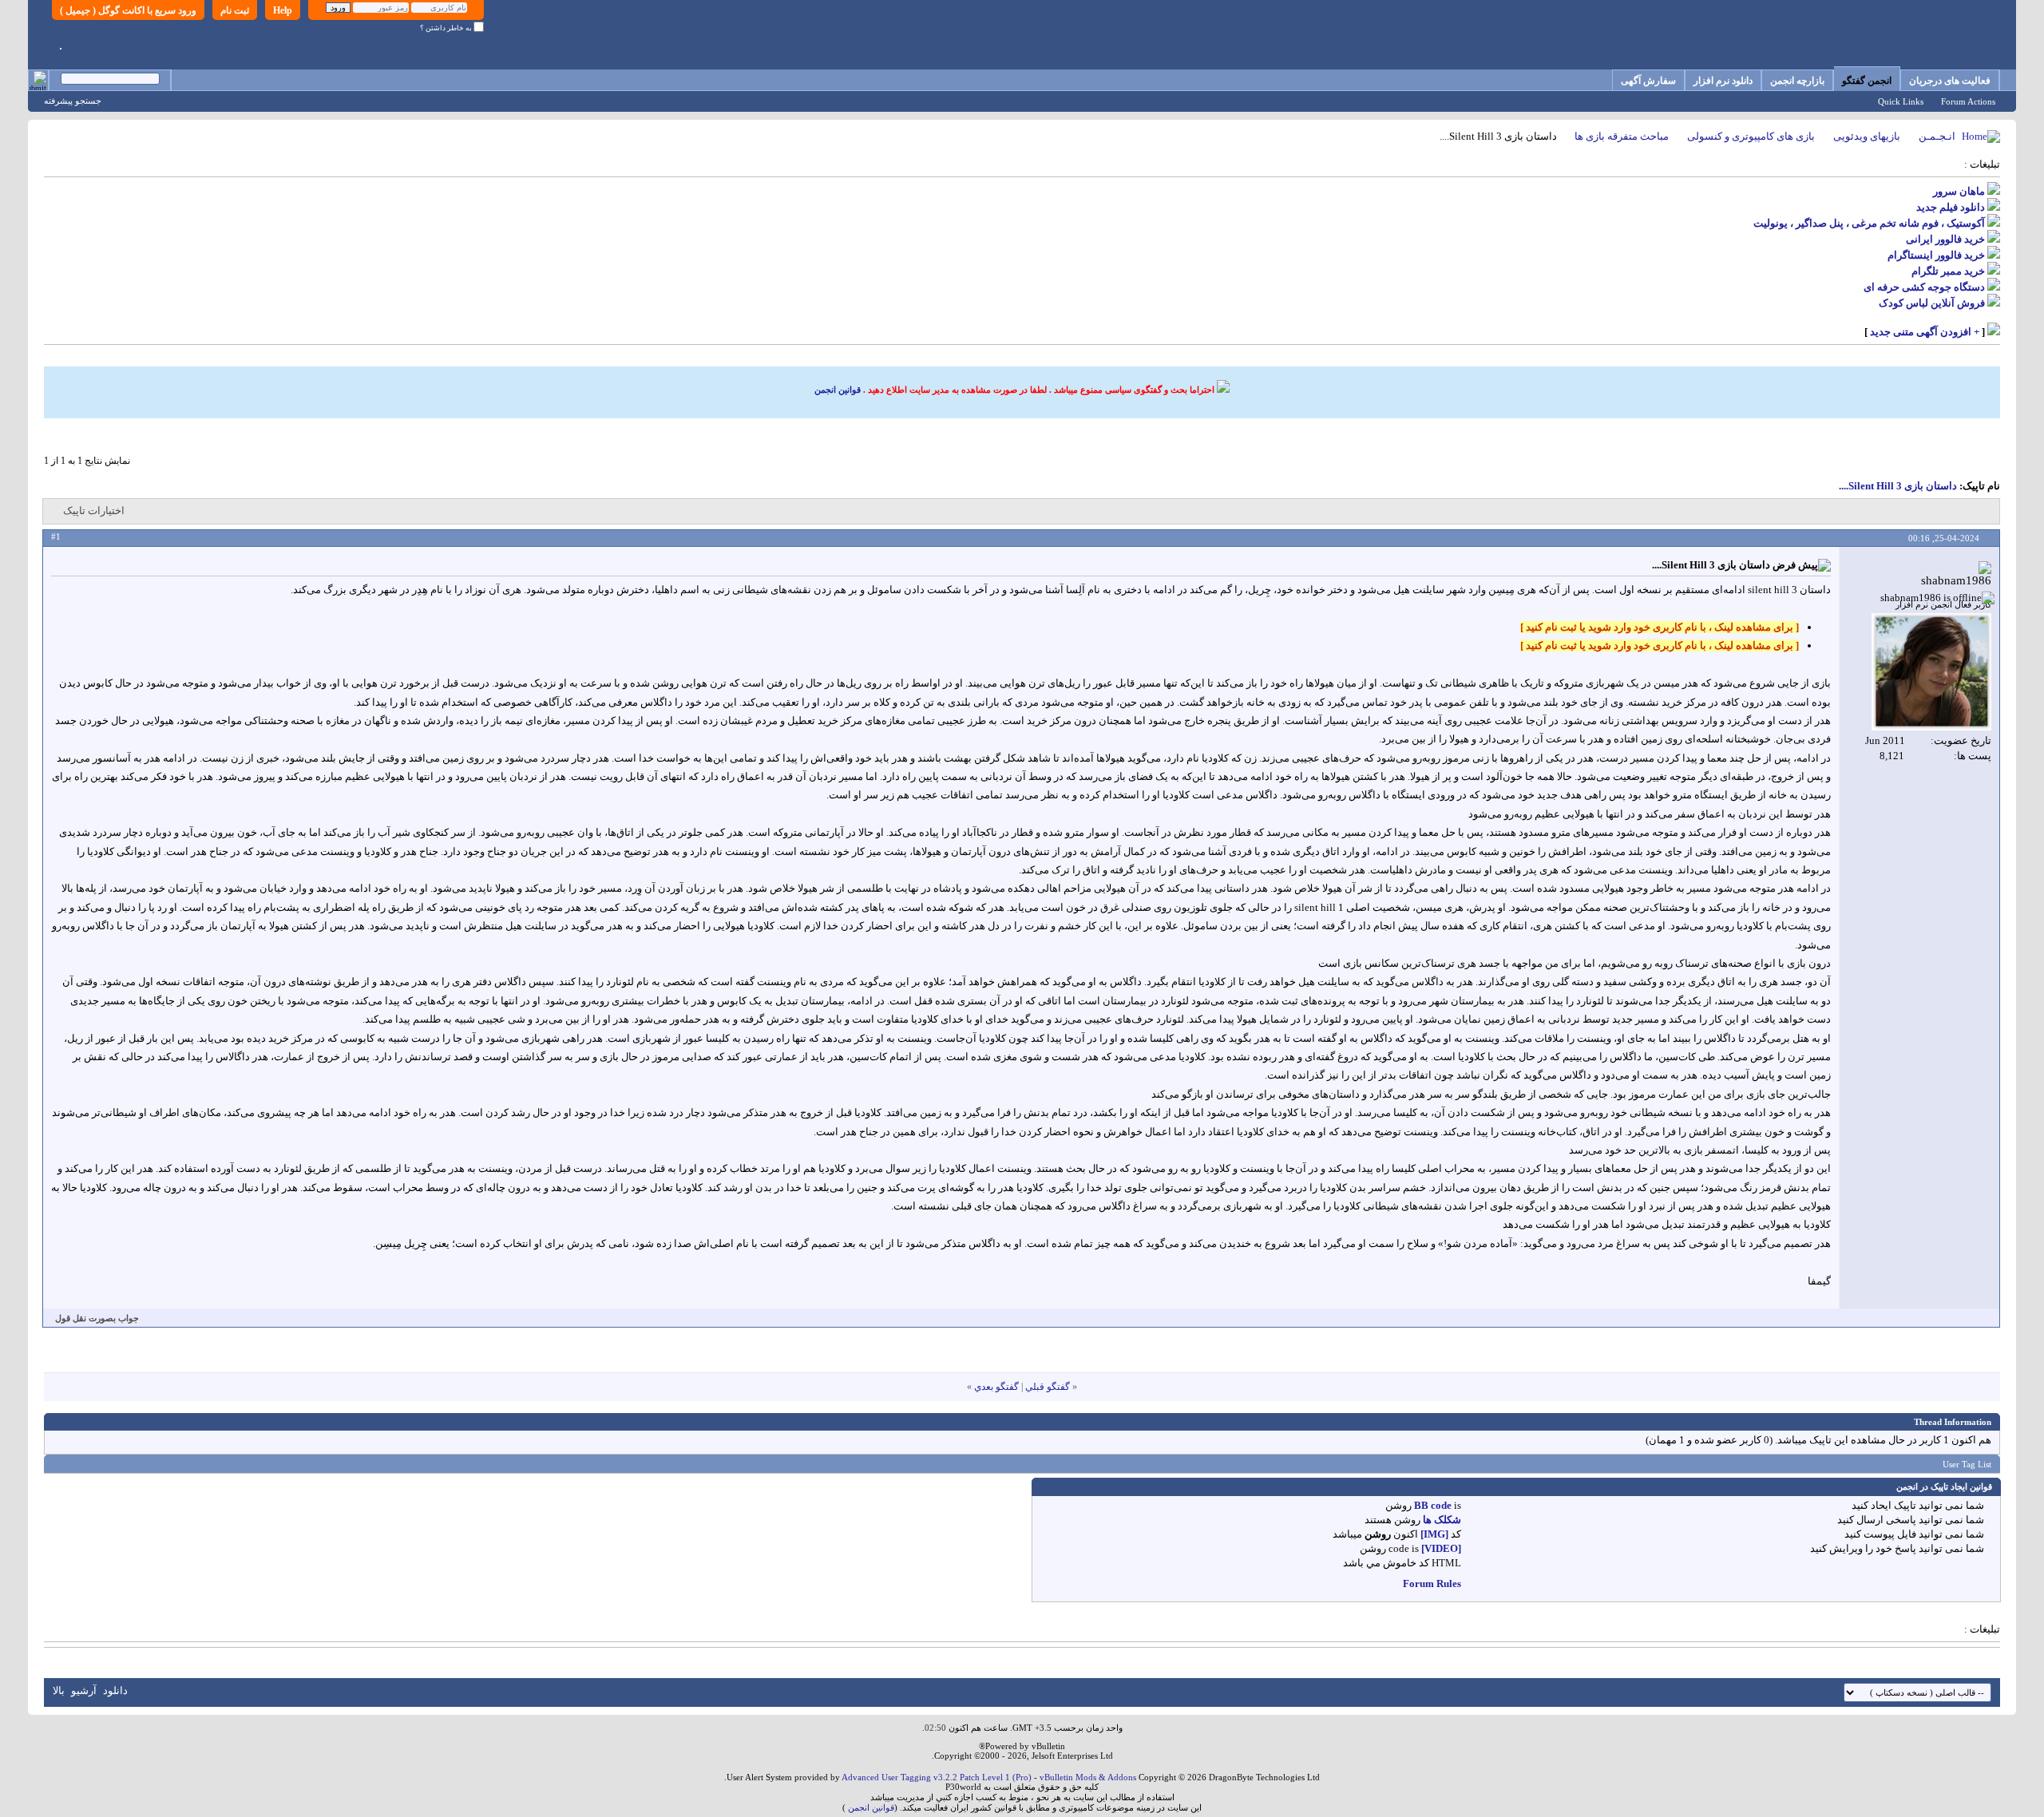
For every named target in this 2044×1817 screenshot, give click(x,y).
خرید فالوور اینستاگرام (1936, 255)
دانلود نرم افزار (1723, 81)
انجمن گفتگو (1867, 81)
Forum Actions (1968, 101)
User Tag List (1967, 1464)
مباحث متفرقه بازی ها (1622, 136)
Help (283, 10)
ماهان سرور (1959, 191)
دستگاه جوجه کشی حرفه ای (1924, 287)
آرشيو (84, 1690)
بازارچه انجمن (1797, 81)
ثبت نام (235, 10)
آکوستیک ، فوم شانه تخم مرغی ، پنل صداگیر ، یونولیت (1869, 223)
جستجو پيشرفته (73, 101)
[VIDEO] (1441, 1548)
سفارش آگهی (1648, 81)
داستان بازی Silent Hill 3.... (1898, 486)
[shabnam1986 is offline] (1931, 672)
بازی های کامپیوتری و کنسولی (1751, 136)
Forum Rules (1432, 1583)
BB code (1433, 1505)
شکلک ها (1442, 1520)
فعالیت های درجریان (1950, 81)
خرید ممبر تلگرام (1948, 271)
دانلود (115, 1690)
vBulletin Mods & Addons (1088, 1777)
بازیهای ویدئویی (1867, 136)
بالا (59, 1690)
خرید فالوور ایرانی (1945, 239)
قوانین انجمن (838, 390)
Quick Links (1901, 101)
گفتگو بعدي (996, 1387)
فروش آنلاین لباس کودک (1932, 303)
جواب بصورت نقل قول (97, 1318)
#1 (56, 536)
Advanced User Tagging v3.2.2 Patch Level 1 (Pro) (937, 1777)
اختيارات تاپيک (94, 511)
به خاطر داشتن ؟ (447, 28)
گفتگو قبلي (1048, 1387)
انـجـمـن (1937, 136)
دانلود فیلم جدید (1951, 207)
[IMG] (1434, 1534)
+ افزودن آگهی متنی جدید (1925, 332)
